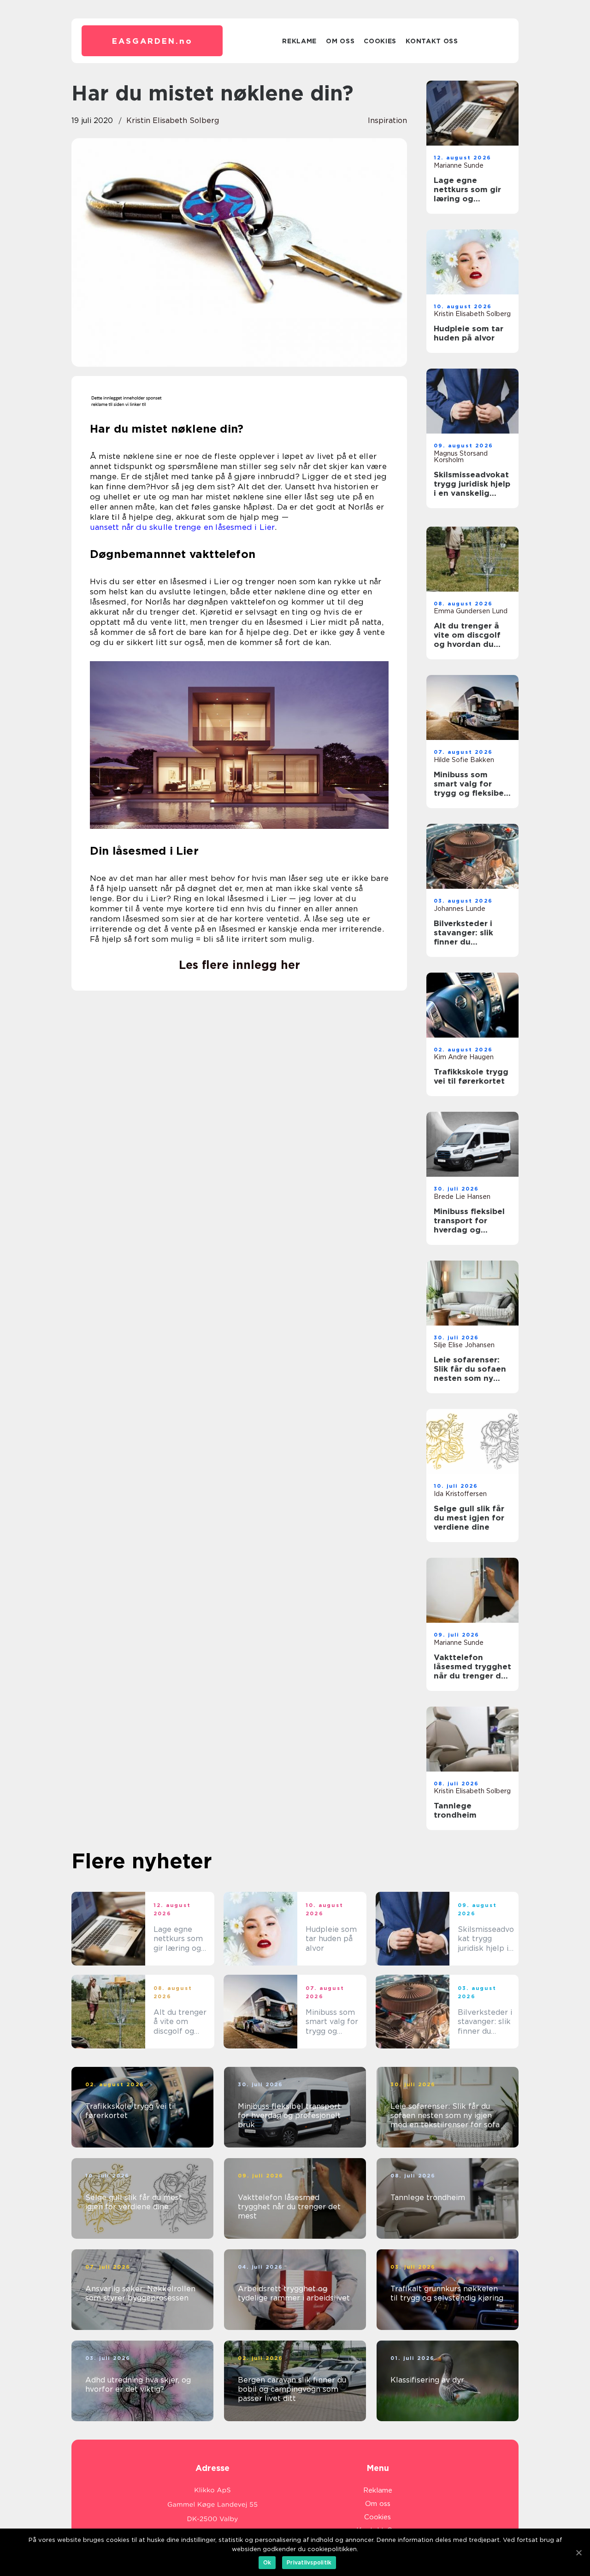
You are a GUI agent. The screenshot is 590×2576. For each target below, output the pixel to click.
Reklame (299, 41)
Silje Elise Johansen (464, 1345)
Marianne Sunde (459, 165)
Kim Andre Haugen (464, 1057)
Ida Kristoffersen (460, 1494)
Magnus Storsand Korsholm (461, 457)
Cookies (380, 41)
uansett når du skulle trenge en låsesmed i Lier (182, 527)
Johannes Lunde (460, 909)
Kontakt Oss (432, 41)
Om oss (340, 41)
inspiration (387, 120)
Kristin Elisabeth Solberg (173, 120)
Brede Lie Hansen (462, 1197)
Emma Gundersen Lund (471, 611)
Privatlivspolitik (309, 2562)
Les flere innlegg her (239, 965)
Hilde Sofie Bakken (464, 760)
